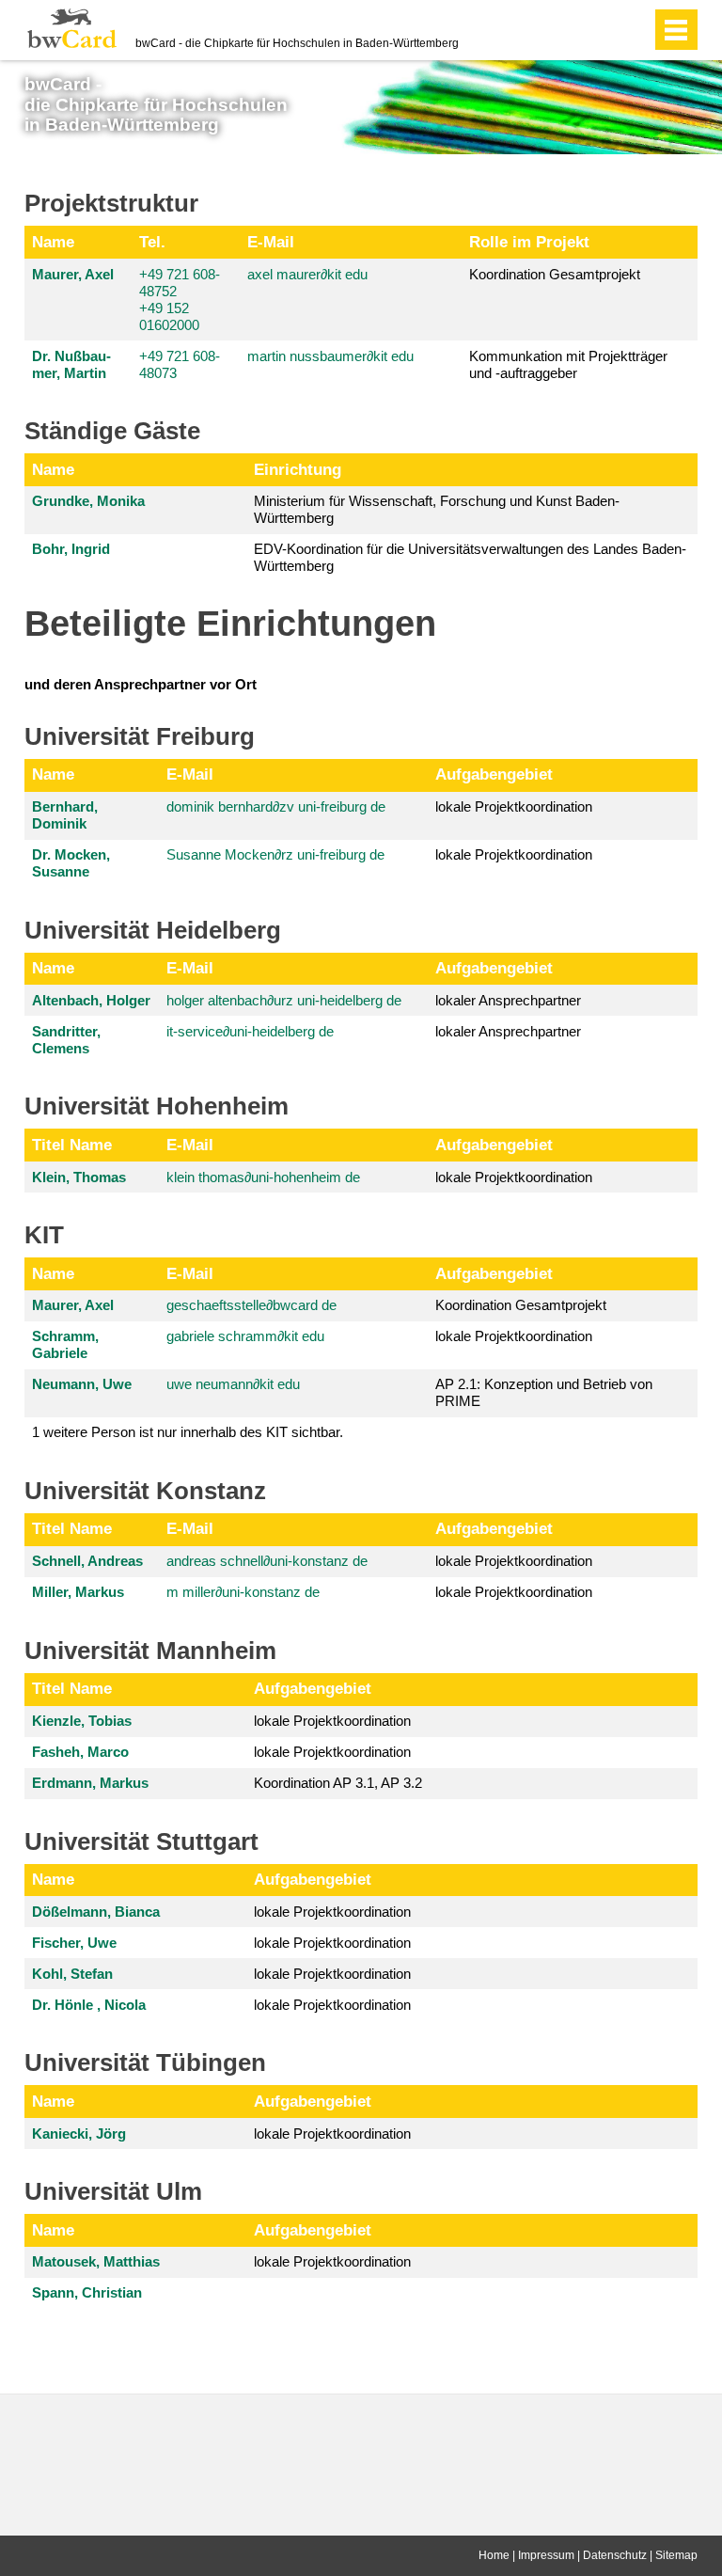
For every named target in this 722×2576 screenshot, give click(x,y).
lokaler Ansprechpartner (508, 1000)
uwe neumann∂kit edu (233, 1384)
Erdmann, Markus (90, 1783)
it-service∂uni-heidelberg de (250, 1031)
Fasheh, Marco (80, 1752)
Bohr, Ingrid (71, 549)
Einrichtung (298, 469)
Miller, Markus (78, 1592)
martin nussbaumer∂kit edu (330, 356)
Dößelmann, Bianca (96, 1912)
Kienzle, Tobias (82, 1721)
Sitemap (676, 2555)
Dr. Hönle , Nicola (89, 2005)
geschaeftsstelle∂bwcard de (251, 1305)
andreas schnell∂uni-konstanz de (267, 1561)
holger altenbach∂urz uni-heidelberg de (284, 1000)
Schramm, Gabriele (65, 1344)
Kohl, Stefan (72, 1974)
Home (494, 2555)
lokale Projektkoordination (514, 806)
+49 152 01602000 (169, 316)
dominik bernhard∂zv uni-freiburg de (276, 806)
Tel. (152, 242)
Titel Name (72, 1145)
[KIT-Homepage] (72, 28)
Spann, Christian (87, 2292)
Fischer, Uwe (74, 1943)
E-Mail (271, 242)
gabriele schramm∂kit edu (245, 1336)
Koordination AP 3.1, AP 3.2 (338, 1783)
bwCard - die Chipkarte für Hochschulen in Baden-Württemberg (297, 43)
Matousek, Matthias (96, 2261)
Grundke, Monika (88, 501)
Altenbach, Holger (91, 1000)
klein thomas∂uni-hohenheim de (263, 1177)
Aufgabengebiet (494, 774)
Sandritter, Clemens (66, 1040)
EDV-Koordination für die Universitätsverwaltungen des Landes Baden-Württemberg (470, 557)
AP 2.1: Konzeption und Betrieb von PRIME (544, 1392)
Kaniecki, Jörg (79, 2133)
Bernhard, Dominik (65, 815)
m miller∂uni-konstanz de (243, 1592)
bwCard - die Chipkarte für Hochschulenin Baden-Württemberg (156, 104)
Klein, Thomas (79, 1177)
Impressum (546, 2555)
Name (53, 242)
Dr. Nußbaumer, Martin (71, 364)
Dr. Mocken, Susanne (71, 863)
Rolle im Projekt (529, 242)
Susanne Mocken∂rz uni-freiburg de (275, 854)
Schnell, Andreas (87, 1561)
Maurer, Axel (73, 274)
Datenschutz (615, 2555)
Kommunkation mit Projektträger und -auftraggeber (568, 364)
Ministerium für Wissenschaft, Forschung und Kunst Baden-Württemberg (437, 509)
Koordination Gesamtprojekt (555, 274)
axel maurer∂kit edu (307, 274)
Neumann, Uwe (82, 1384)
